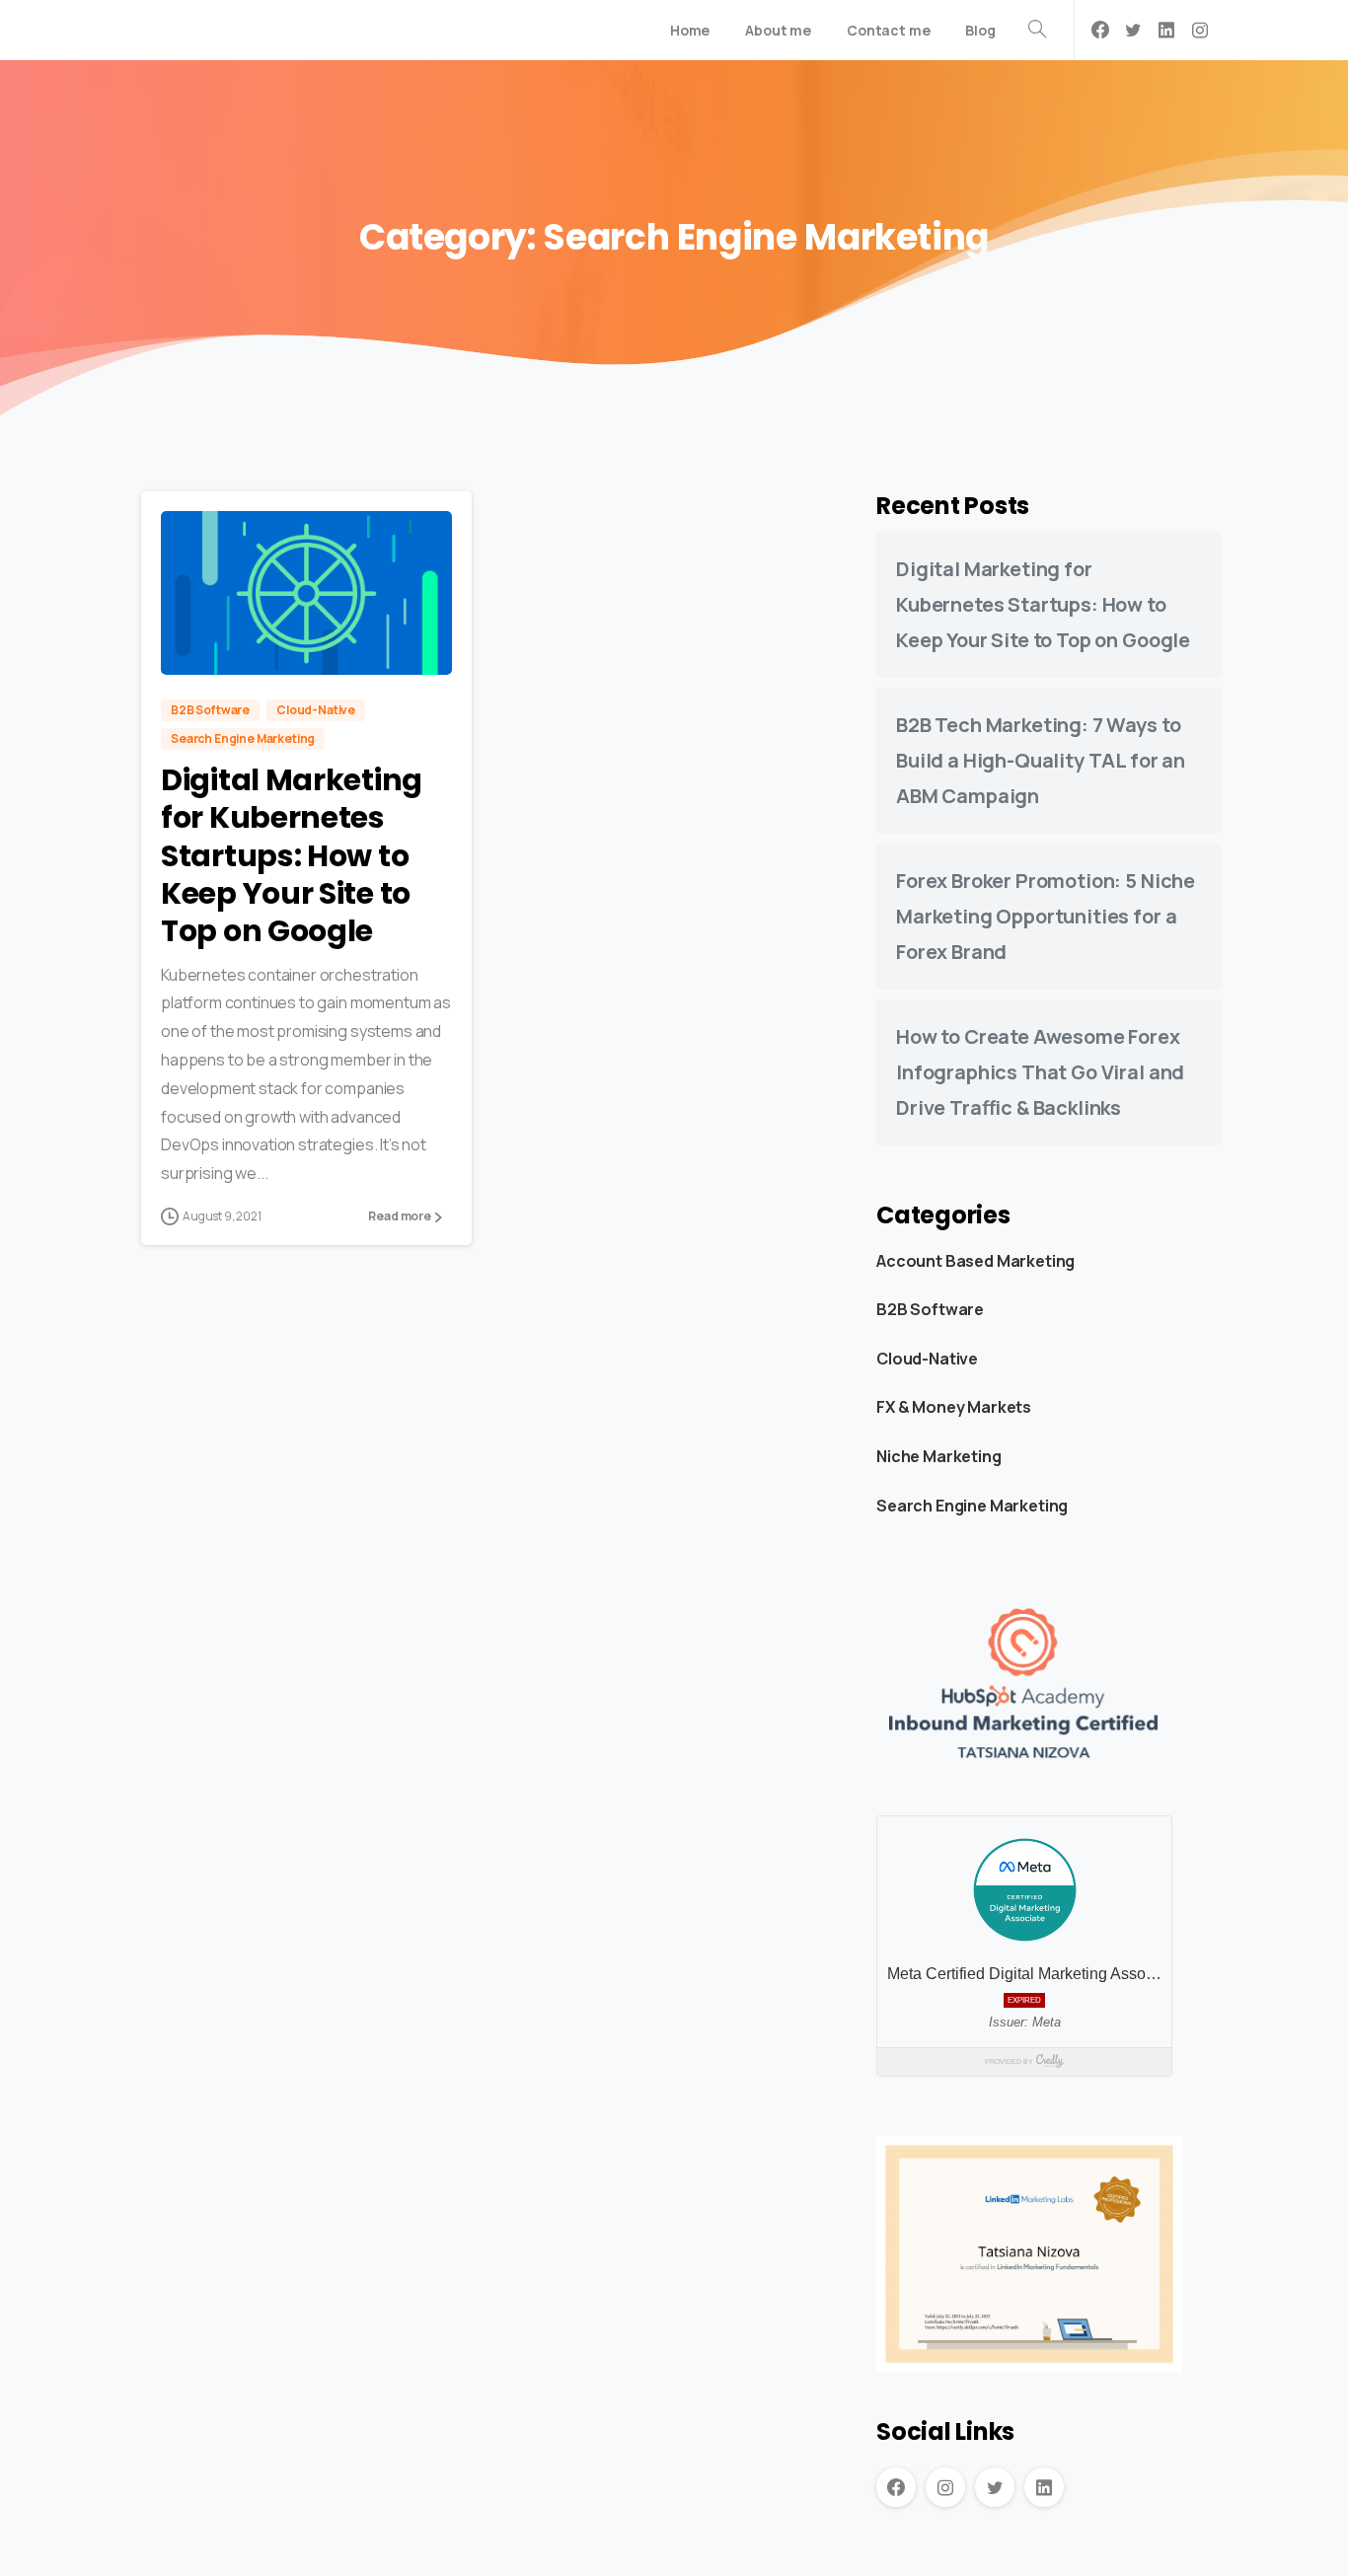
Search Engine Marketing (972, 1505)
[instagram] (1200, 30)
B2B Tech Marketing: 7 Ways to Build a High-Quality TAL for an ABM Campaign (1041, 760)
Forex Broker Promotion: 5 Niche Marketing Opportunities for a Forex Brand (1046, 916)
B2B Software (930, 1309)
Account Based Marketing (975, 1260)
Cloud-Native (927, 1359)
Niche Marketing (939, 1456)
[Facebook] (1100, 30)
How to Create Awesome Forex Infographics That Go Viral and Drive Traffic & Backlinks (1040, 1072)
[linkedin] (1166, 30)
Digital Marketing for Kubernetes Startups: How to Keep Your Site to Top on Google (292, 856)
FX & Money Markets (954, 1407)
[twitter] (1133, 30)
